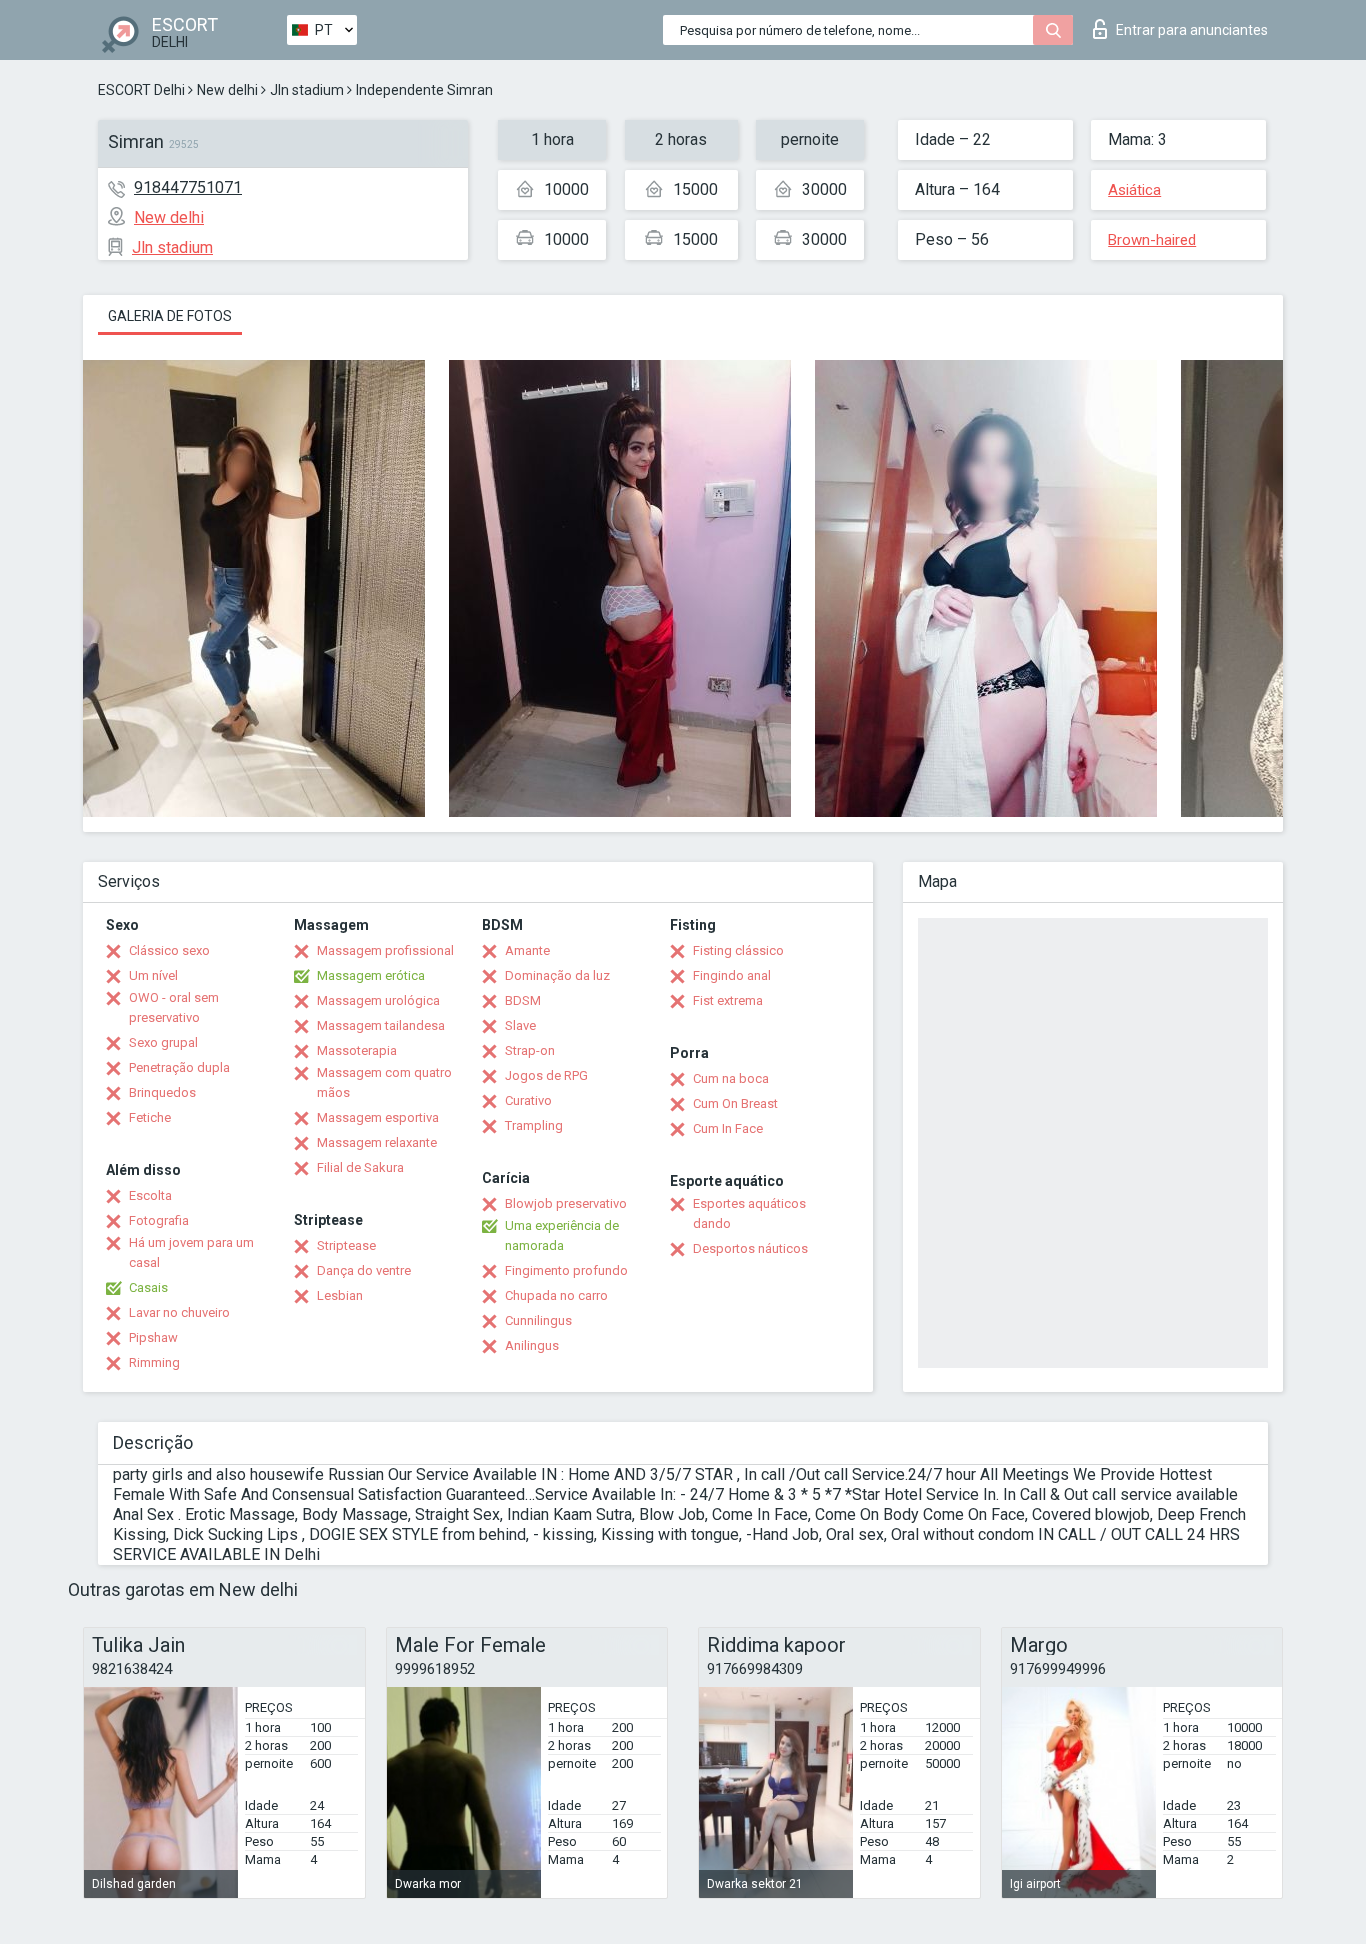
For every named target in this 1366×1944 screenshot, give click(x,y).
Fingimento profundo (566, 1270)
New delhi (227, 90)
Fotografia (159, 1220)
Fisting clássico (738, 950)
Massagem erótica (371, 975)
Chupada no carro (556, 1295)
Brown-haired (1152, 240)
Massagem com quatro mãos (384, 1082)
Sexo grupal (163, 1042)
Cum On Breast (735, 1103)
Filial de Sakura (360, 1167)
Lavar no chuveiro (179, 1312)
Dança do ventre (364, 1270)
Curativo (528, 1100)
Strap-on (530, 1050)
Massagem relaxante (377, 1142)
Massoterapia (357, 1050)
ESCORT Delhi (141, 90)
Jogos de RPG (546, 1075)
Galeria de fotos (170, 316)
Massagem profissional (385, 950)
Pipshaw (153, 1337)
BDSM (523, 1000)
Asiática (1134, 190)
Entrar (1192, 30)
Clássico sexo (169, 950)
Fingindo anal (732, 975)
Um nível (153, 975)
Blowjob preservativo (566, 1203)
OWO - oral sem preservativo (174, 1007)
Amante (527, 950)
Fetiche (150, 1117)
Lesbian (340, 1295)
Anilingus (532, 1345)
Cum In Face (728, 1128)
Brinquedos (162, 1092)
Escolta (150, 1195)
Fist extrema (728, 1000)
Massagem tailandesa (381, 1025)
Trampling (534, 1125)
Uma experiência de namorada (562, 1235)
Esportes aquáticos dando (749, 1213)
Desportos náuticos (750, 1248)
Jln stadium (307, 90)
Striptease (346, 1245)
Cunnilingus (538, 1320)
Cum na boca (731, 1078)
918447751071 (188, 187)
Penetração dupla (179, 1067)
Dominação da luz (557, 975)
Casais (148, 1287)
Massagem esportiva (378, 1117)
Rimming (154, 1362)
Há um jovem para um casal (191, 1252)
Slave (520, 1025)
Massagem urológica (378, 1000)
